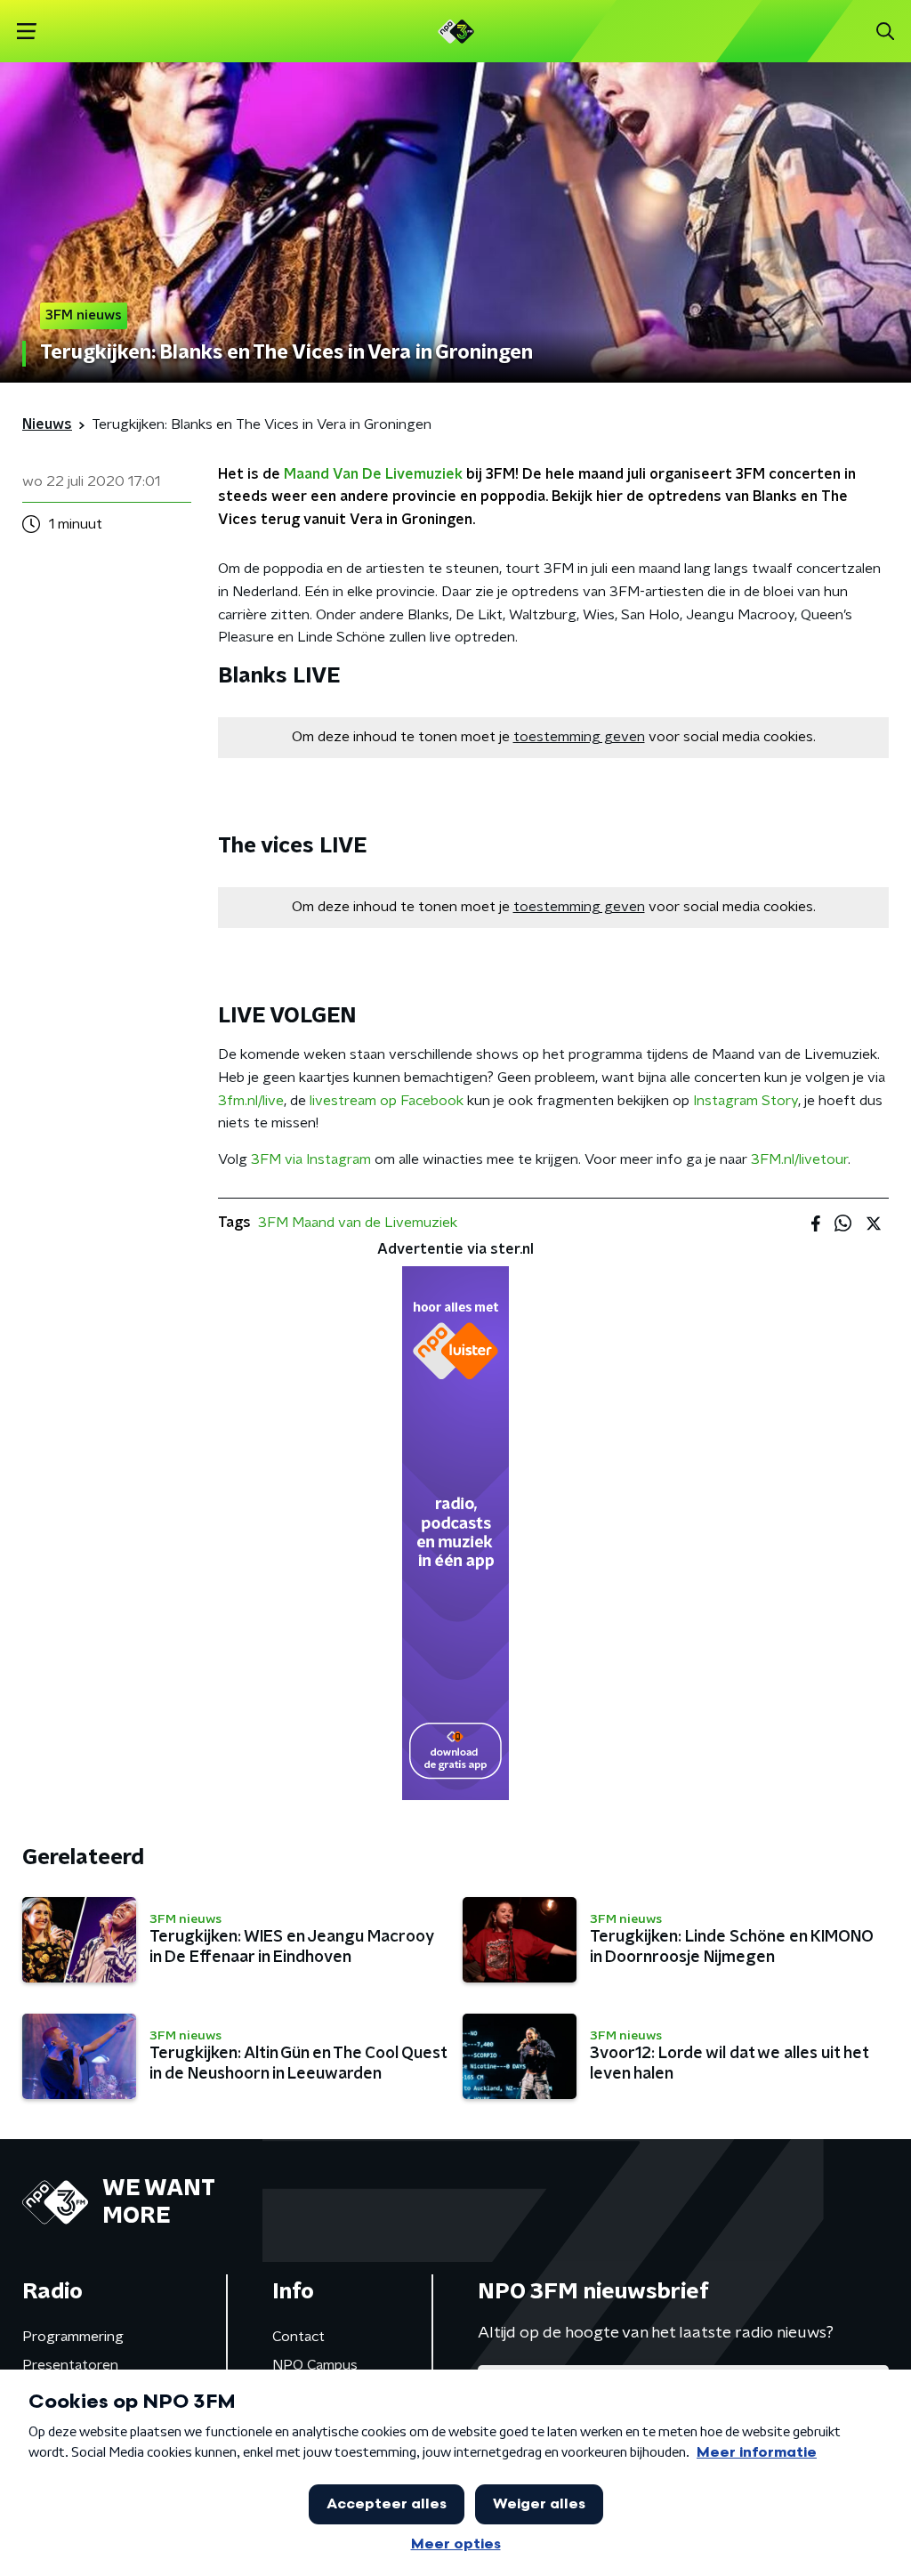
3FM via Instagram (311, 1159)
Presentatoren (70, 2365)
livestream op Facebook (387, 1101)
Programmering (73, 2337)
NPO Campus (315, 2365)
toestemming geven (579, 737)
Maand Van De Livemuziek (373, 474)
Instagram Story (746, 1101)
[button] (26, 32)
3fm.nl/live (251, 1101)
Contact (298, 2337)
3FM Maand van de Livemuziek (358, 1223)
